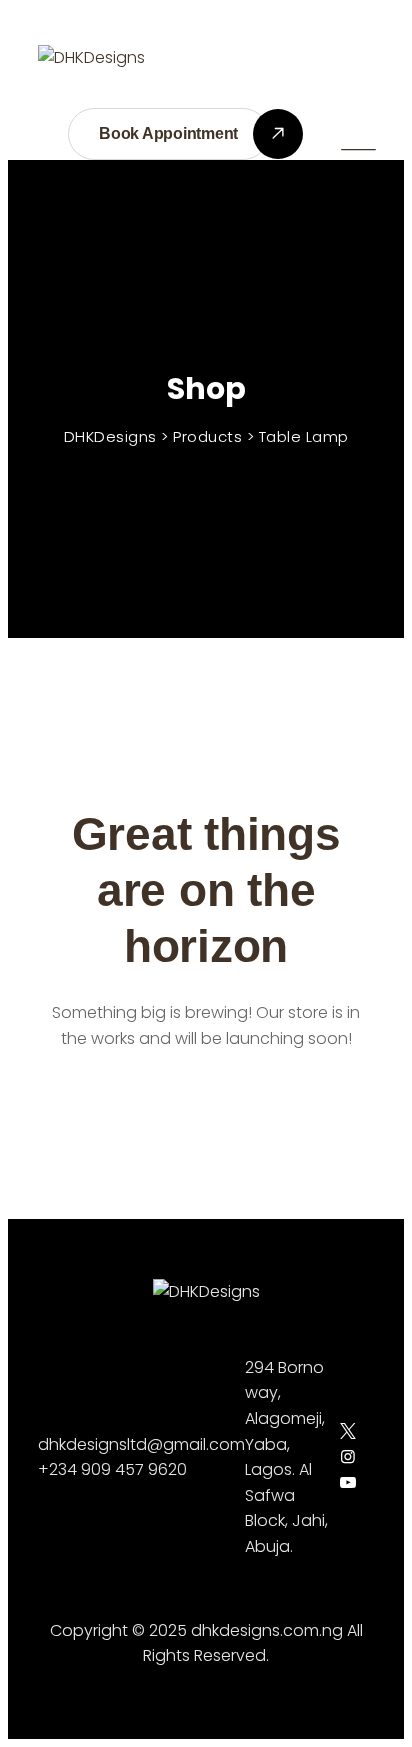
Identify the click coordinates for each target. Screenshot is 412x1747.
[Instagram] (348, 1456)
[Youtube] (348, 1482)
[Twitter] (348, 1431)
